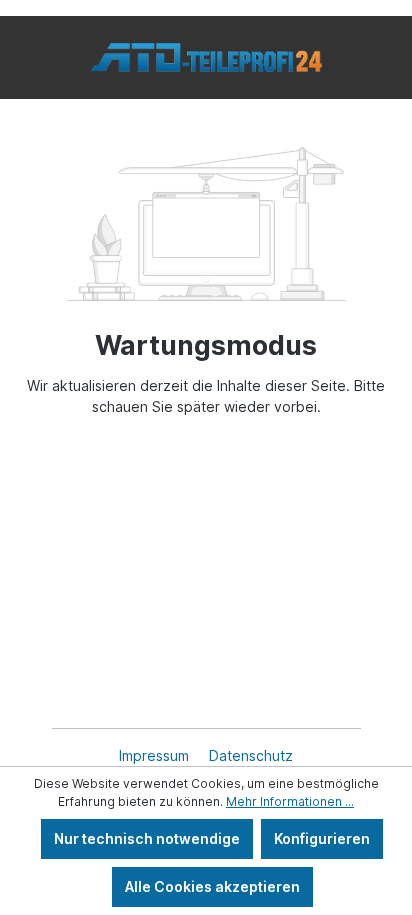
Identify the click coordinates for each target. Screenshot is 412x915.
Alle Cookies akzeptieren (212, 886)
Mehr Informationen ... (290, 801)
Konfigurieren (322, 838)
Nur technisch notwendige (147, 838)
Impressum (156, 755)
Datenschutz (251, 755)
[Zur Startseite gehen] (206, 57)
